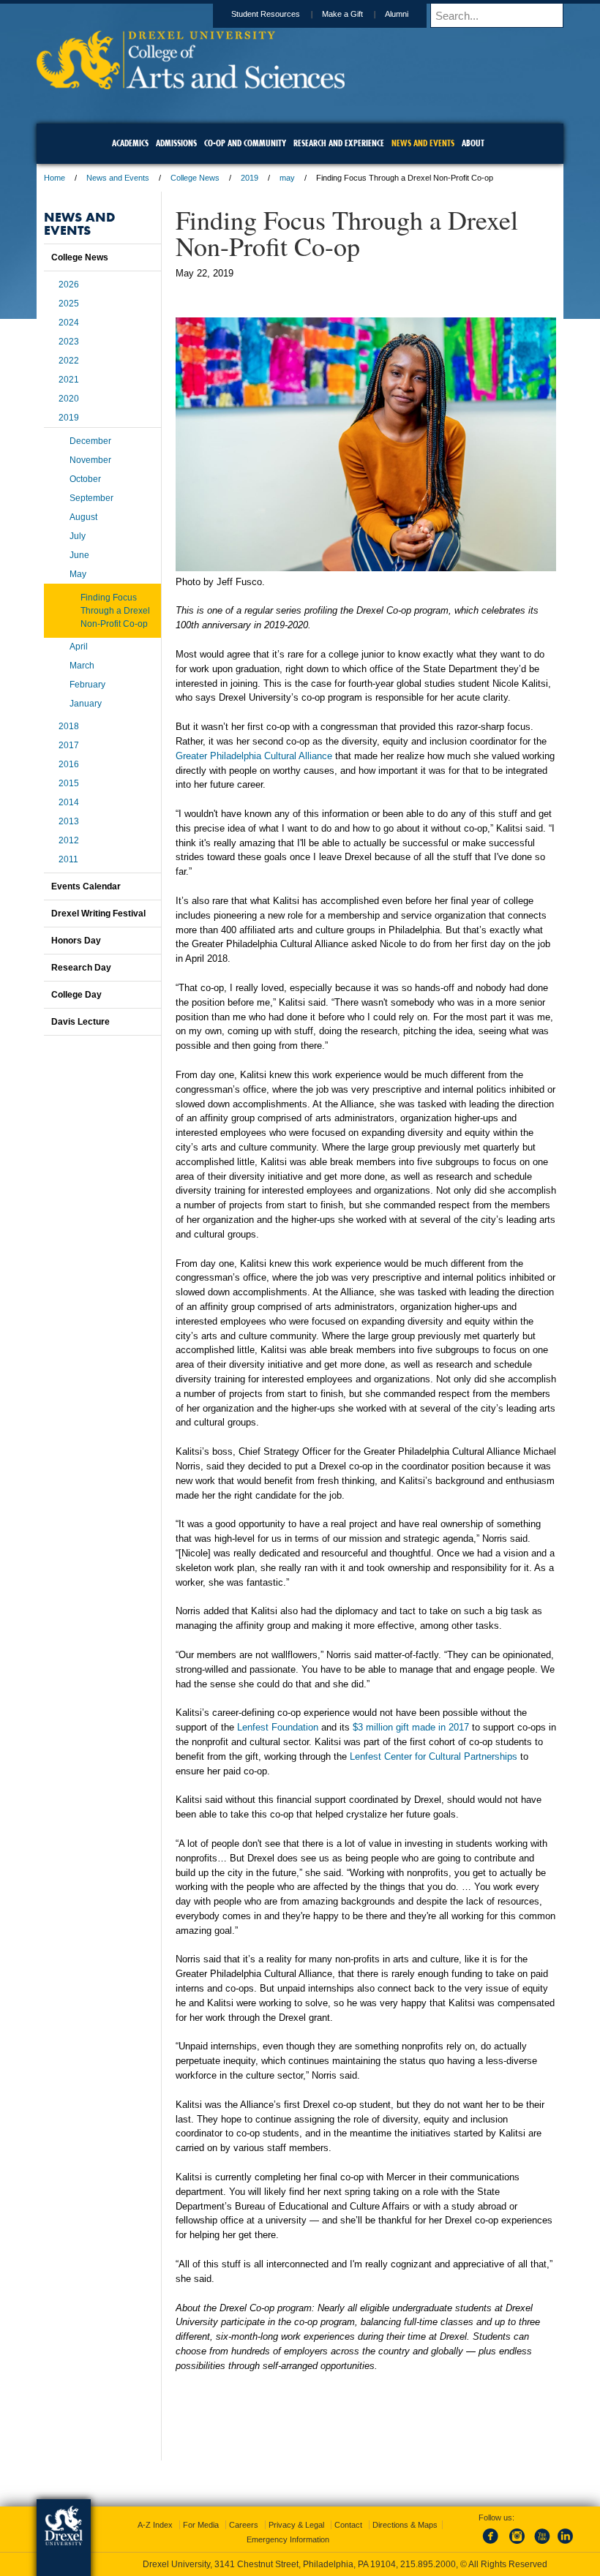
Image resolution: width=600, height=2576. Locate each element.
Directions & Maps (405, 2525)
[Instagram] (517, 2545)
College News (195, 178)
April (79, 647)
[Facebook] (493, 2545)
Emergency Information (288, 2539)
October (85, 479)
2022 (69, 361)
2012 (69, 840)
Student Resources (266, 14)
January (86, 704)
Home (55, 178)
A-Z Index (155, 2525)
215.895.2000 (428, 2564)
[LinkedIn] (566, 2545)
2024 (69, 323)
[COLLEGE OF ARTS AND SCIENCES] (191, 84)
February (87, 685)
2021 (69, 380)
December (90, 441)
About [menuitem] (473, 143)
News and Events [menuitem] (423, 143)
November (90, 460)
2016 (69, 764)
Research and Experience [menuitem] (339, 143)
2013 (69, 821)
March (82, 666)
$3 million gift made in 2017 (411, 1727)
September (91, 498)
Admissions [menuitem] (176, 143)
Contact (348, 2525)
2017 (69, 745)
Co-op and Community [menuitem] (245, 143)
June (79, 555)
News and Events (118, 178)
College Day (76, 995)
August (83, 517)
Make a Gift (342, 14)
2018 (69, 726)
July (78, 536)
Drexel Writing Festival (98, 914)
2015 (69, 783)
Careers (244, 2525)
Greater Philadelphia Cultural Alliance (254, 756)
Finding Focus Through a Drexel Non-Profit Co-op (115, 611)
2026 (69, 285)
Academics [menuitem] (130, 143)
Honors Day (76, 941)
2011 (68, 859)
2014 (69, 802)
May (78, 574)
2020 (69, 399)
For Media (201, 2525)
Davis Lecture (80, 1022)
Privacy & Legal (296, 2525)
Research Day (81, 968)
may (287, 178)
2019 (250, 178)
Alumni (397, 14)
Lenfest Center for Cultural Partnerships (434, 1756)
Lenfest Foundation (278, 1727)
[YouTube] (541, 2545)
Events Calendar (86, 886)
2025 (69, 304)
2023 (69, 342)
